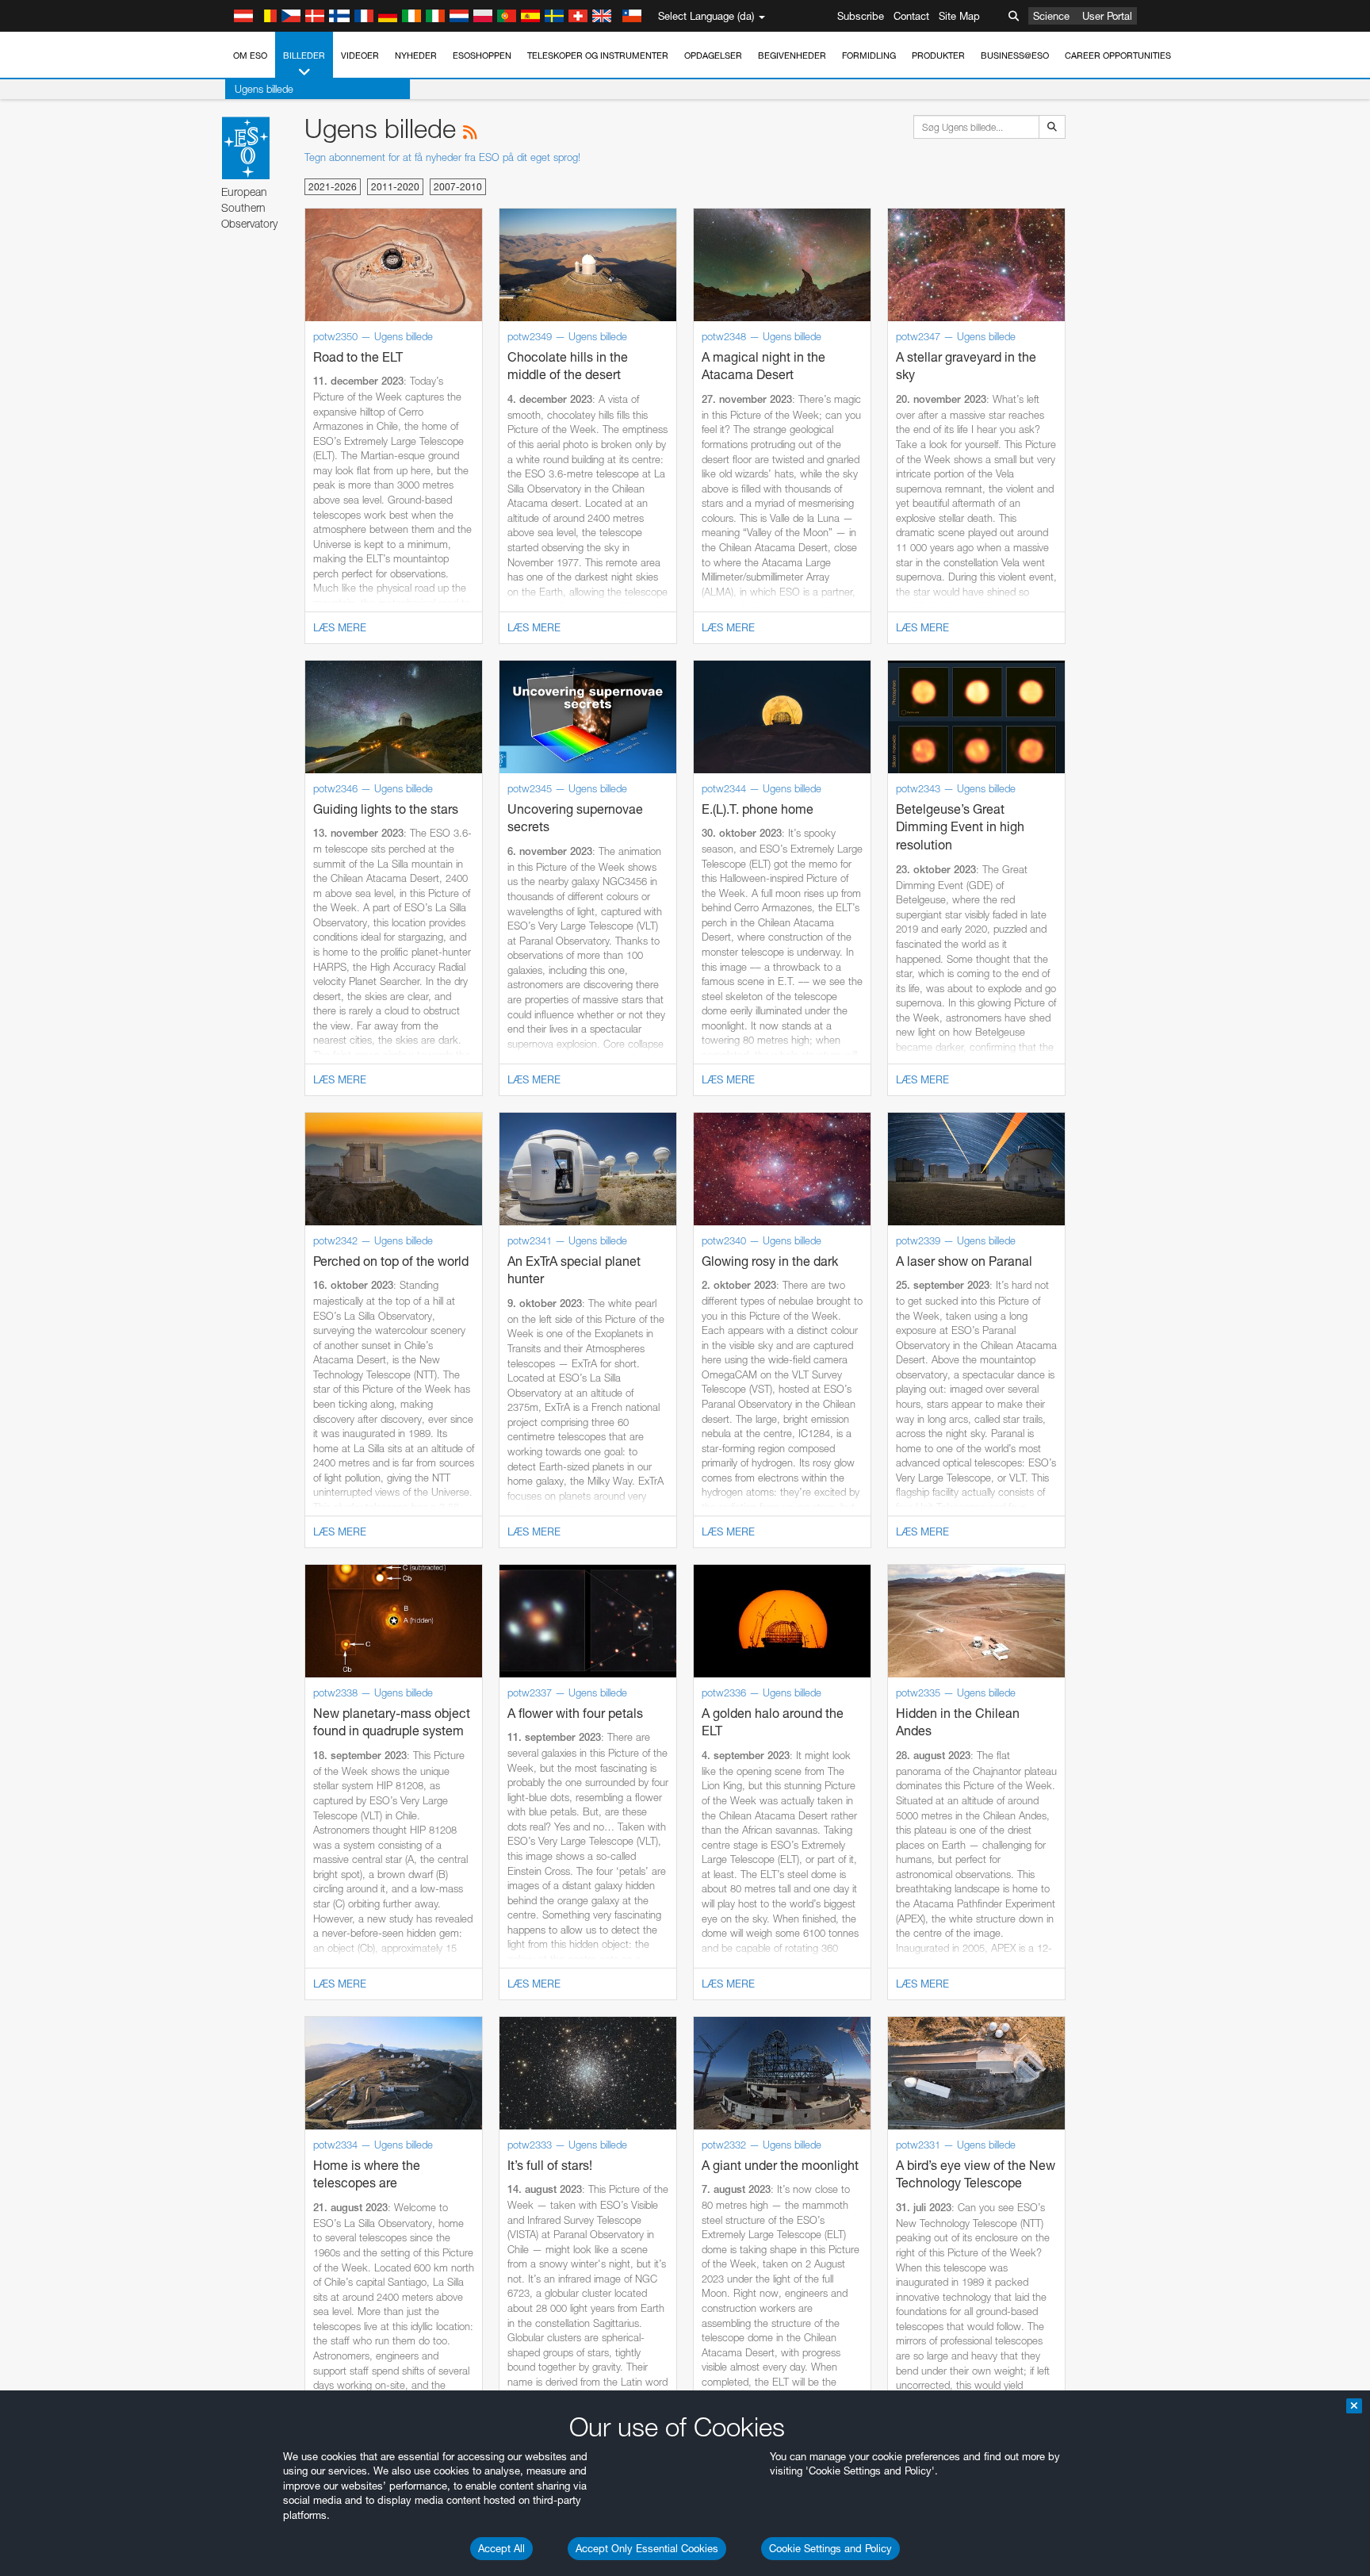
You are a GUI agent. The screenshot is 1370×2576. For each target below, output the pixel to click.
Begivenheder (792, 56)
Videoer (360, 56)
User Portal (1107, 16)
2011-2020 (395, 187)
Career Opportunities (1118, 56)
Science (1051, 16)
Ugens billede (264, 89)
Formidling (869, 56)
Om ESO (250, 56)
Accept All (501, 2548)
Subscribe (861, 16)
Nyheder (416, 56)
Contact (911, 16)
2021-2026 (333, 187)
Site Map (959, 16)
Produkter (938, 56)
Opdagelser (713, 56)
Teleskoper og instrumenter (598, 56)
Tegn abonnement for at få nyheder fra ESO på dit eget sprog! (442, 157)
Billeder (304, 56)
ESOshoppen (482, 56)
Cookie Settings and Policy (830, 2548)
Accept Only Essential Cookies (647, 2548)
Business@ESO (1015, 56)
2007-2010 (458, 187)
